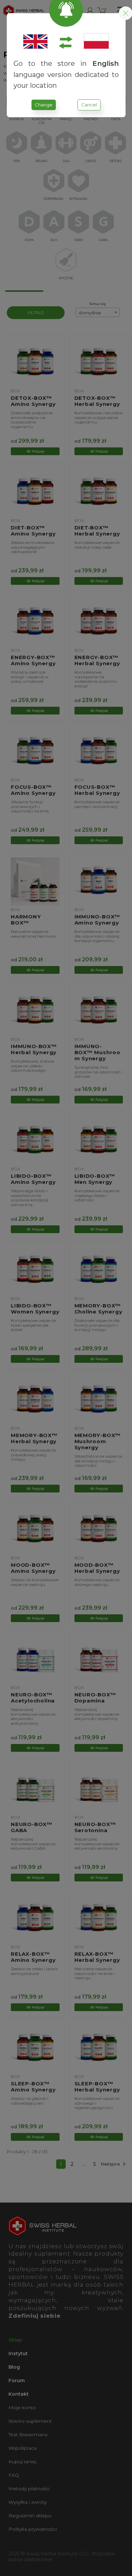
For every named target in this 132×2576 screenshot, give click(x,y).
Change (44, 105)
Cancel (89, 105)
